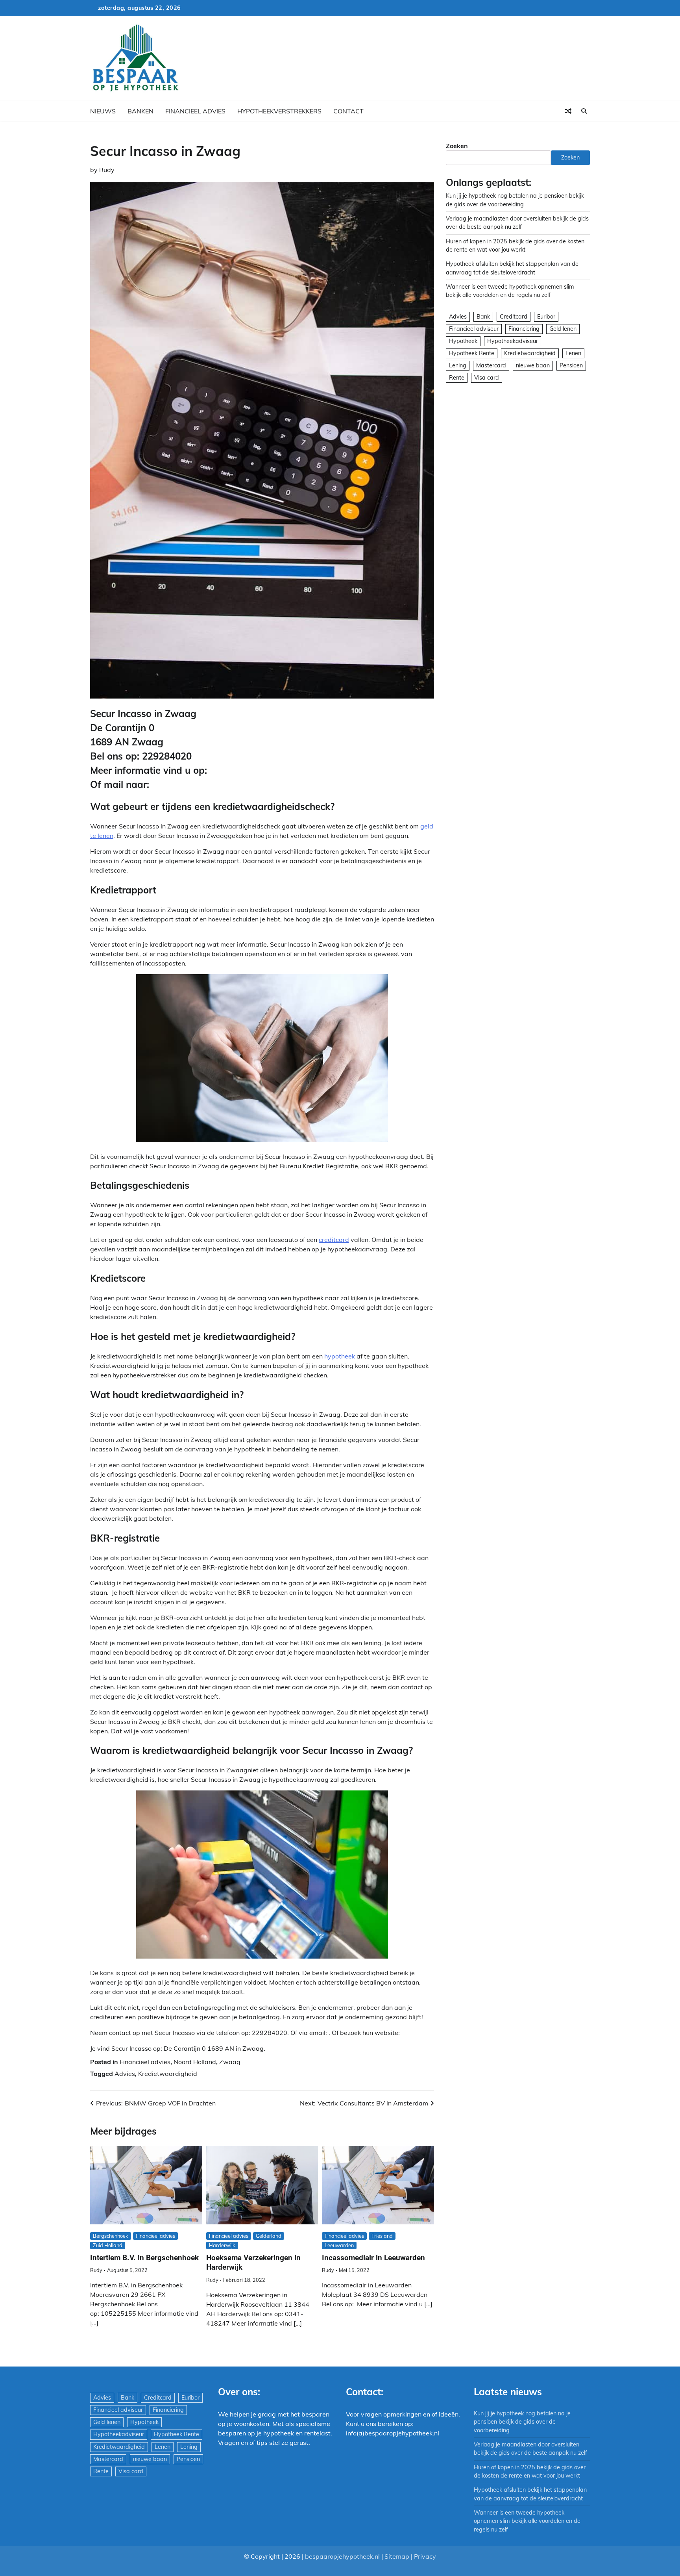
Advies (125, 2074)
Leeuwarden (339, 2245)
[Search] (584, 111)
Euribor (546, 317)
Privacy (425, 2556)
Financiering (524, 329)
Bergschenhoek (111, 2236)
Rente (457, 378)
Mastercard (491, 365)
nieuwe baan (533, 365)
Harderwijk (222, 2245)
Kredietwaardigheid (168, 2074)
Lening (458, 365)
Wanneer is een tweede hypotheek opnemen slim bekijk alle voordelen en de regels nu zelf (527, 2521)
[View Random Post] (568, 111)
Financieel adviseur (474, 329)
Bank (483, 317)
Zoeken (457, 146)
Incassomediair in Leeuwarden (373, 2258)
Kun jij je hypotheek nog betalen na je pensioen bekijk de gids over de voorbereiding (522, 2422)
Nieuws (103, 111)
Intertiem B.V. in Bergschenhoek (144, 2258)
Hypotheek (463, 341)
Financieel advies (195, 111)
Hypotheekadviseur (513, 341)
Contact (348, 111)
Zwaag (230, 2062)
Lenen (573, 353)
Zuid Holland (108, 2245)
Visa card (487, 378)
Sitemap (397, 2556)
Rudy (107, 170)
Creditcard (514, 317)
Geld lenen (563, 329)
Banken (140, 111)
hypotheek (340, 1356)
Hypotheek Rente (472, 353)
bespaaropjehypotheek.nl (342, 2556)
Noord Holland (195, 2062)
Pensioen (571, 365)
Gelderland (269, 2236)
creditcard (334, 1240)
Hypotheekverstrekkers (279, 111)
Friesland (382, 2236)
